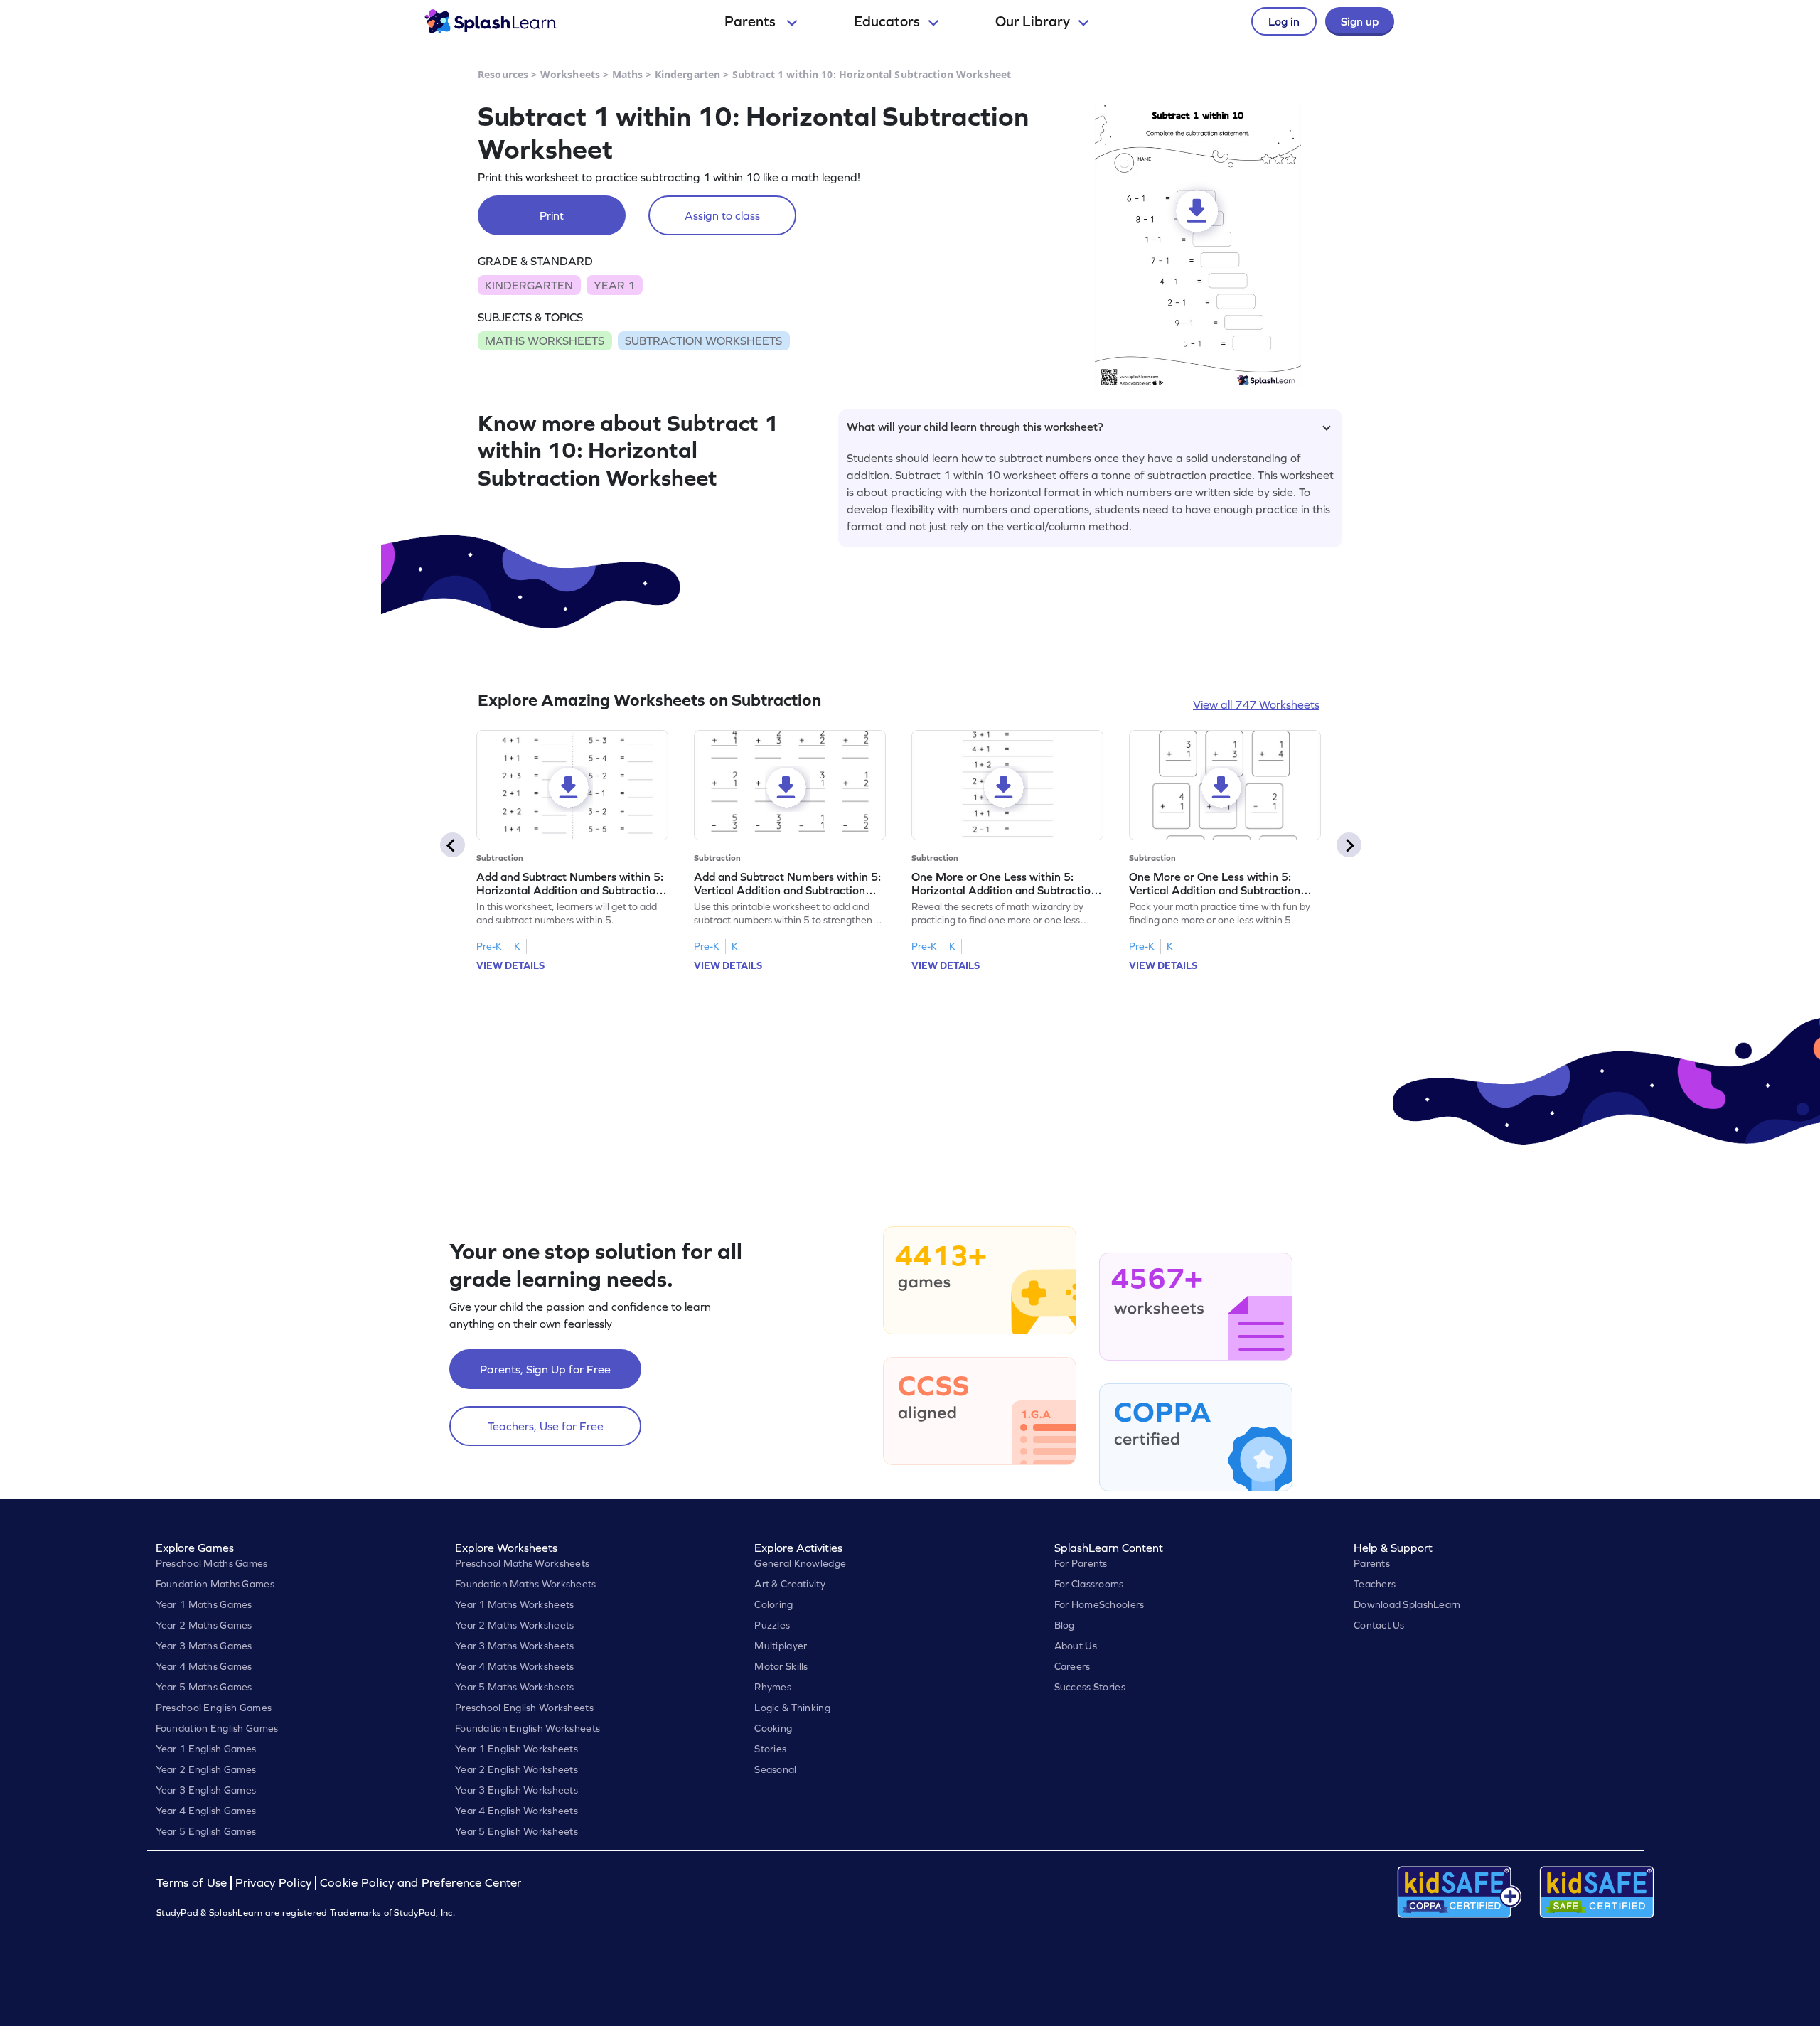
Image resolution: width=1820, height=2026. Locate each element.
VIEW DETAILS (510, 965)
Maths (628, 74)
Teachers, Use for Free (546, 1426)
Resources (503, 74)
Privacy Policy (274, 1883)
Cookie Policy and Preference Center (421, 1883)
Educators (887, 21)
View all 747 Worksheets (1256, 704)
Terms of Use (193, 1883)
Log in (1284, 21)
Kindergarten (688, 74)
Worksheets (570, 74)
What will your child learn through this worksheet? (975, 427)
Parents (751, 21)
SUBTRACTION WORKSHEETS (703, 341)
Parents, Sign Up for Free (545, 1369)
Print (552, 215)
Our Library (1033, 21)
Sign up (1360, 21)
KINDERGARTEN (529, 285)
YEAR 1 (614, 285)
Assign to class (722, 215)
